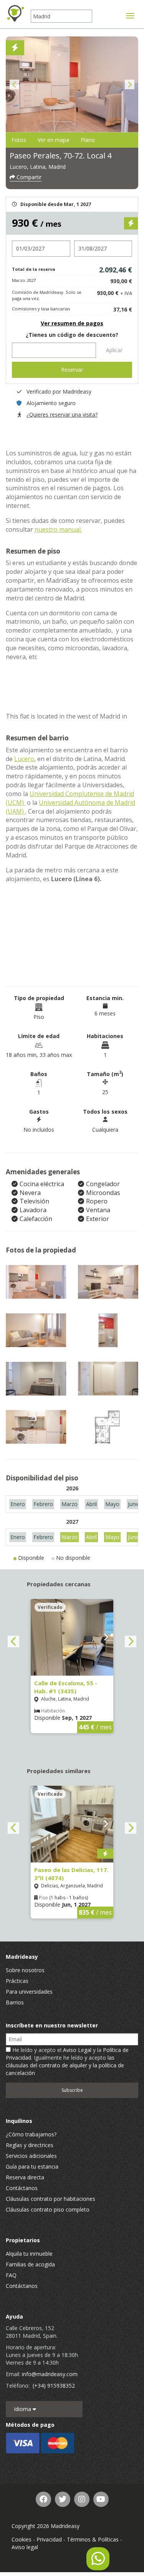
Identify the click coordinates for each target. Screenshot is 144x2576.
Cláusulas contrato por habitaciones (50, 2199)
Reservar (72, 370)
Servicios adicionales (31, 2156)
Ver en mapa (53, 140)
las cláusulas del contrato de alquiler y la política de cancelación (65, 2065)
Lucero (24, 759)
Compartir (28, 177)
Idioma (23, 2409)
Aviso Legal (77, 2050)
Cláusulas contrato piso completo (48, 2209)
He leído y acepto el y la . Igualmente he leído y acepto (67, 2061)
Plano (88, 140)
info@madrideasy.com (50, 2374)
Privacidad (49, 2539)
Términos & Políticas (93, 2539)
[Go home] (15, 13)
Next (130, 85)
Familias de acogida (30, 2264)
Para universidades (29, 1992)
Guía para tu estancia (32, 2166)
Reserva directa (25, 2177)
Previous (14, 85)
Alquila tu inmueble (29, 2254)
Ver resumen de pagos (72, 323)
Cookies (22, 2539)
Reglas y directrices (30, 2145)
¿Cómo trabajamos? (31, 2134)
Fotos (19, 140)
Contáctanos (22, 2188)
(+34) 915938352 (54, 2386)
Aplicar (114, 350)
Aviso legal (25, 2547)
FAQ (11, 2275)
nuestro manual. (58, 529)
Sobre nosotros (25, 1970)
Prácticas (17, 1981)
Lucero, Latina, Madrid (38, 167)
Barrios (15, 2002)
